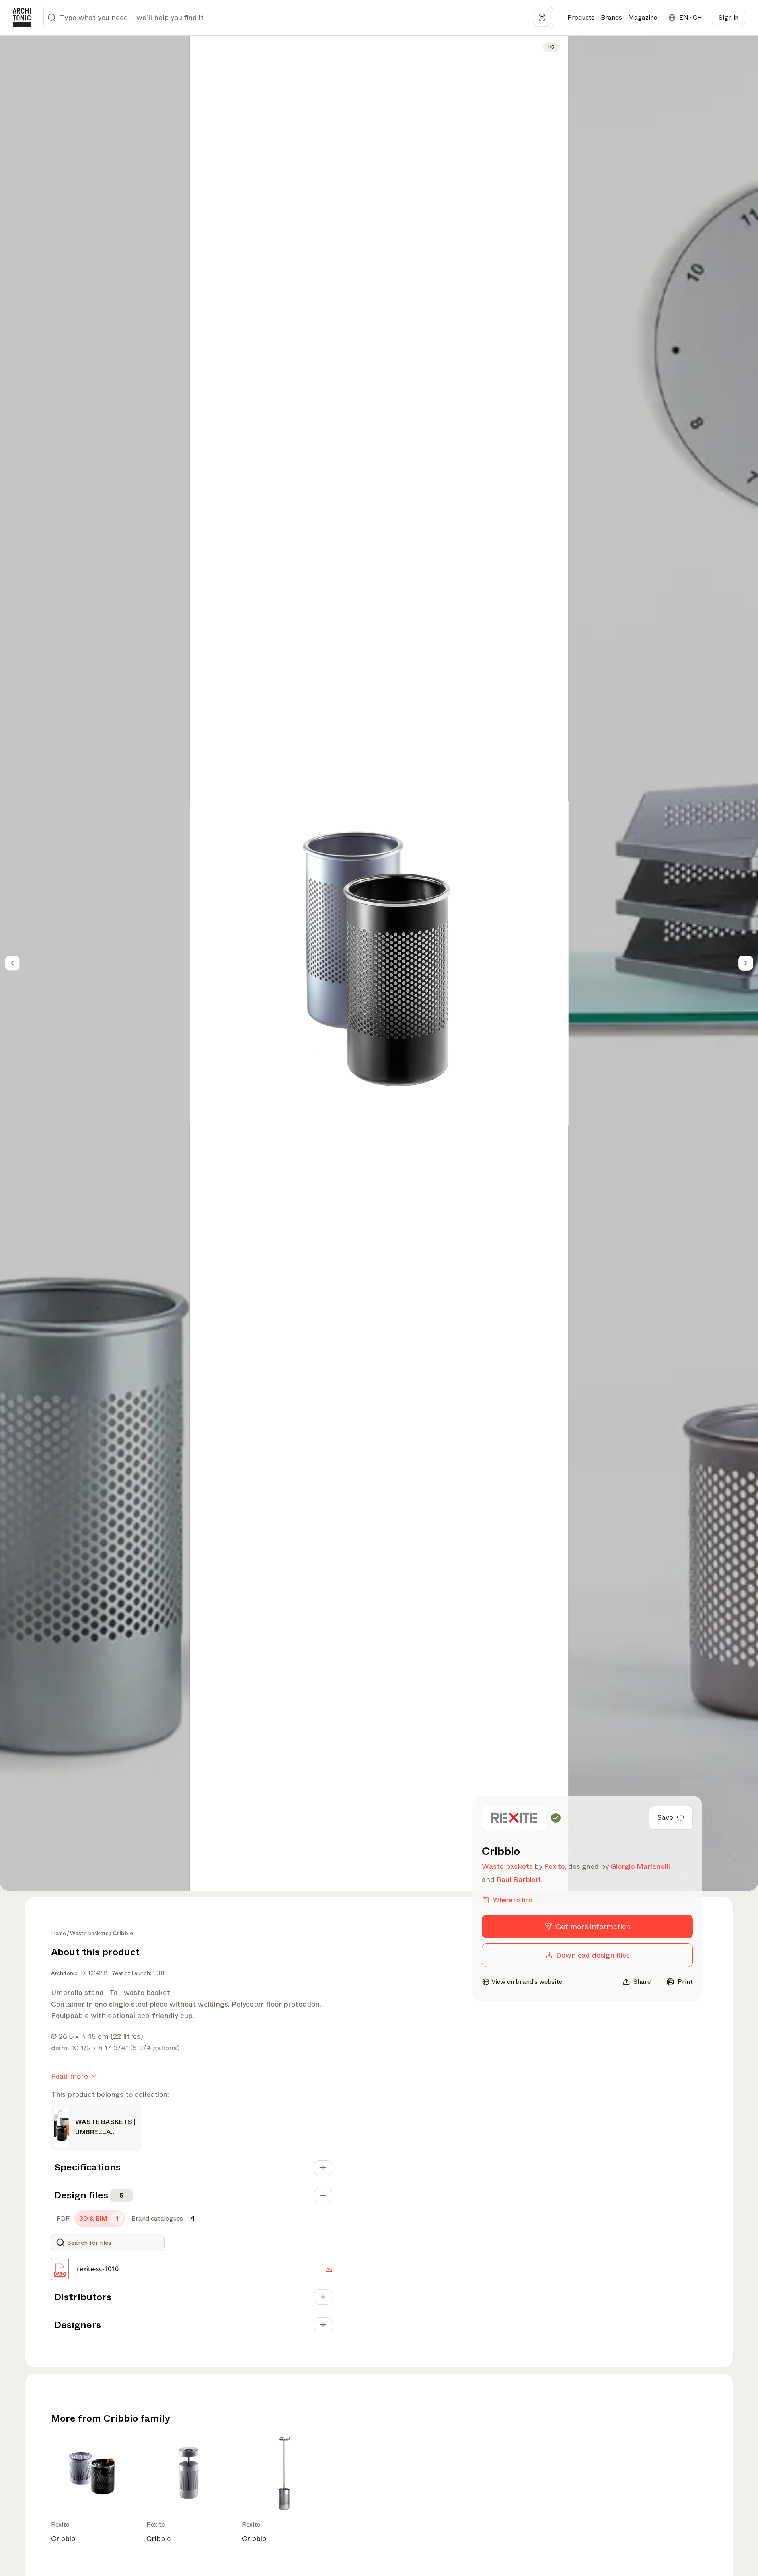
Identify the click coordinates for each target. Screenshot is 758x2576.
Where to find (513, 1900)
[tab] (62, 2219)
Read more (69, 2076)
